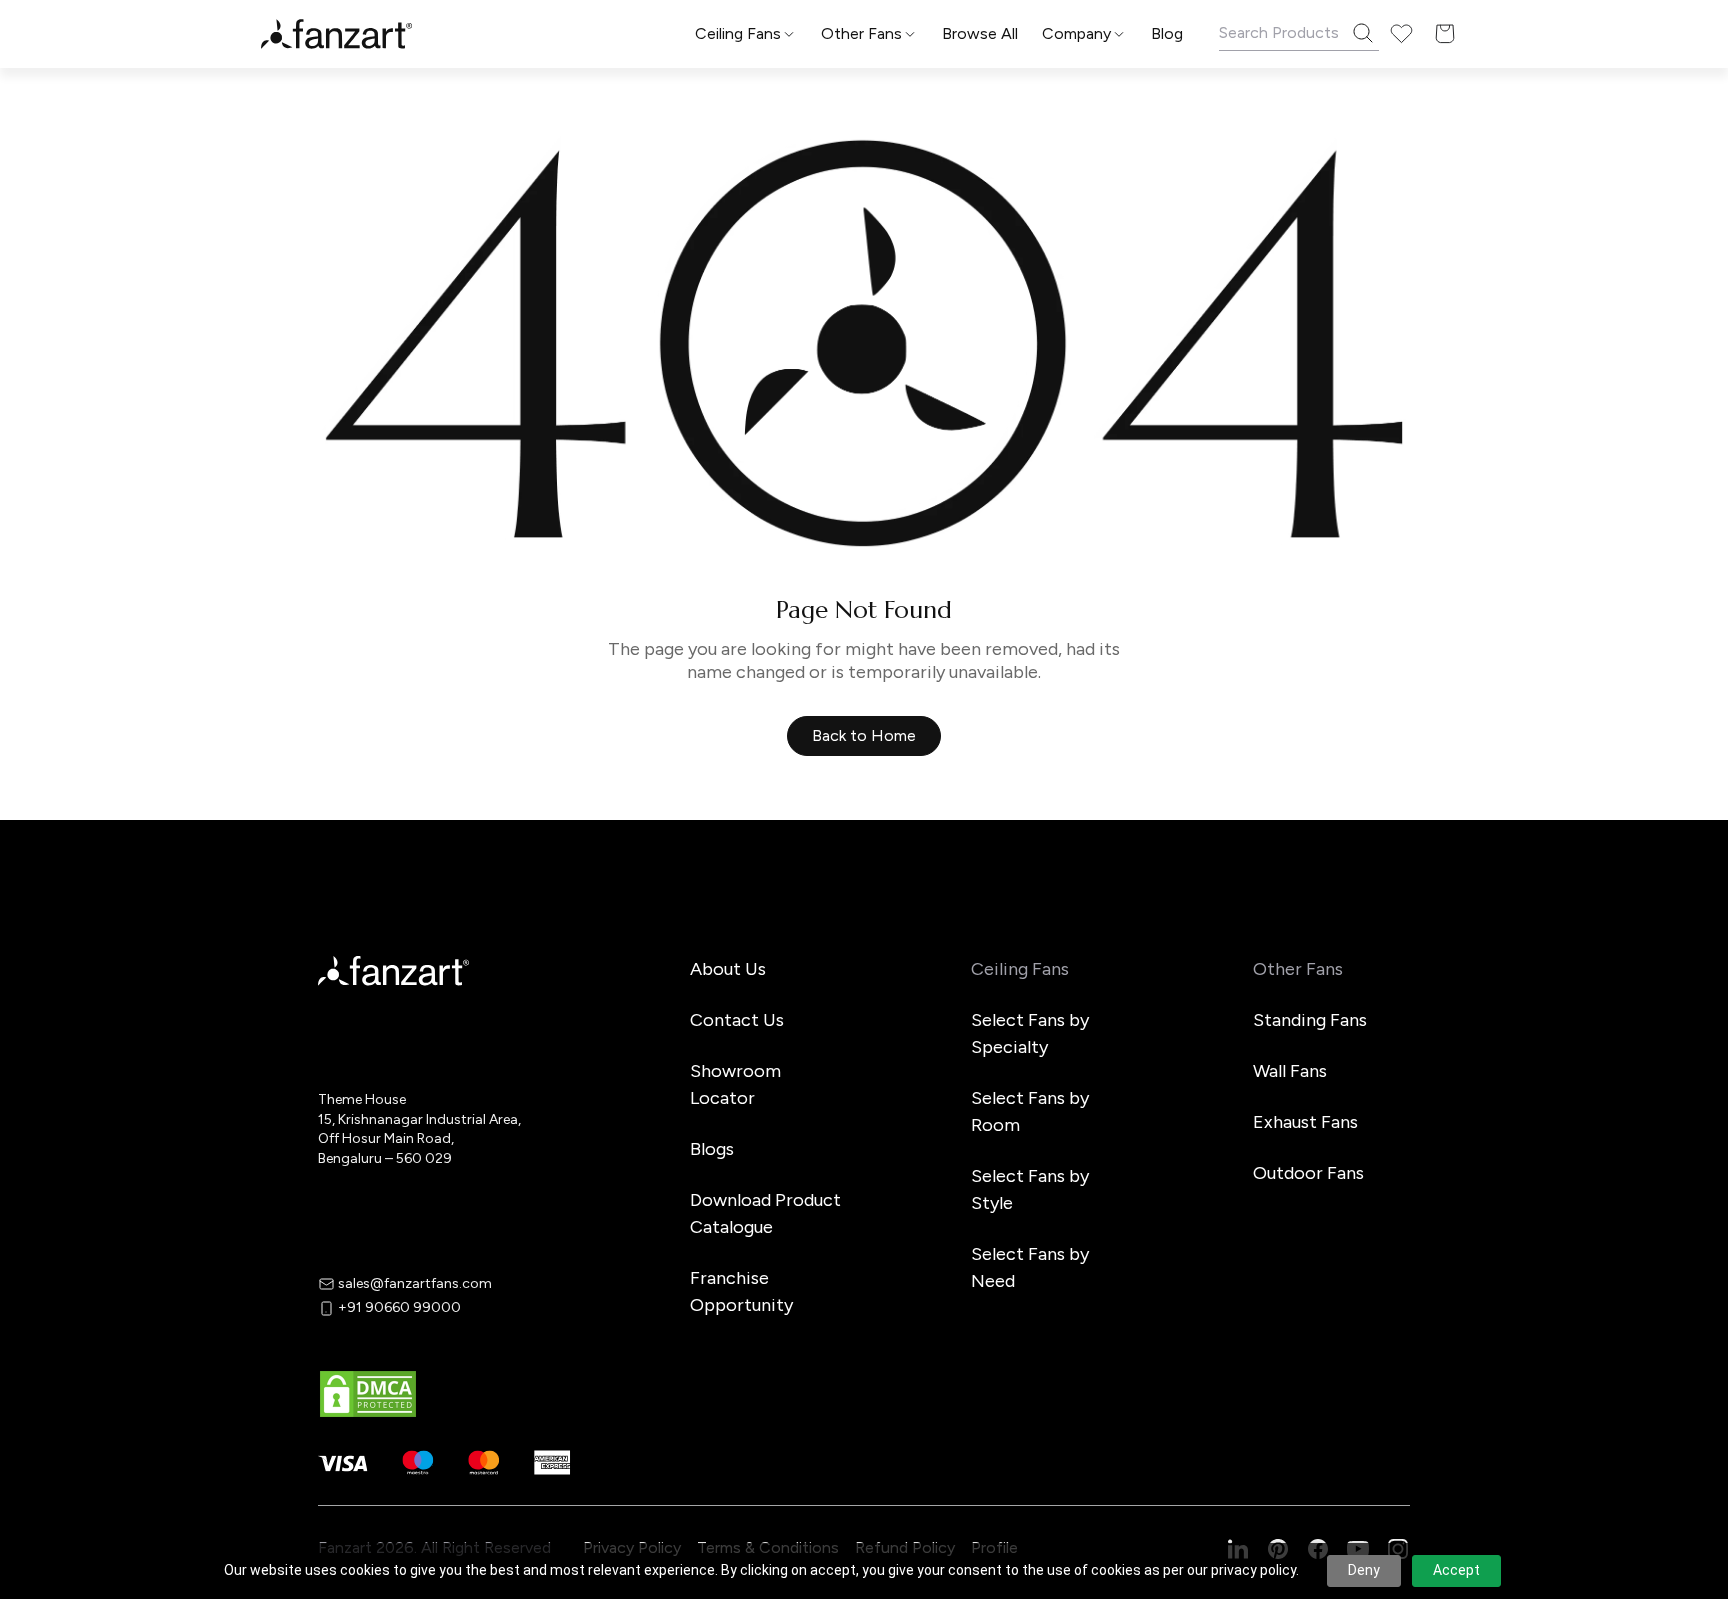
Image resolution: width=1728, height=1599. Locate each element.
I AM (666, 926)
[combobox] (864, 974)
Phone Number (704, 768)
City (666, 847)
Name (671, 690)
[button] (864, 1046)
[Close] (1098, 490)
